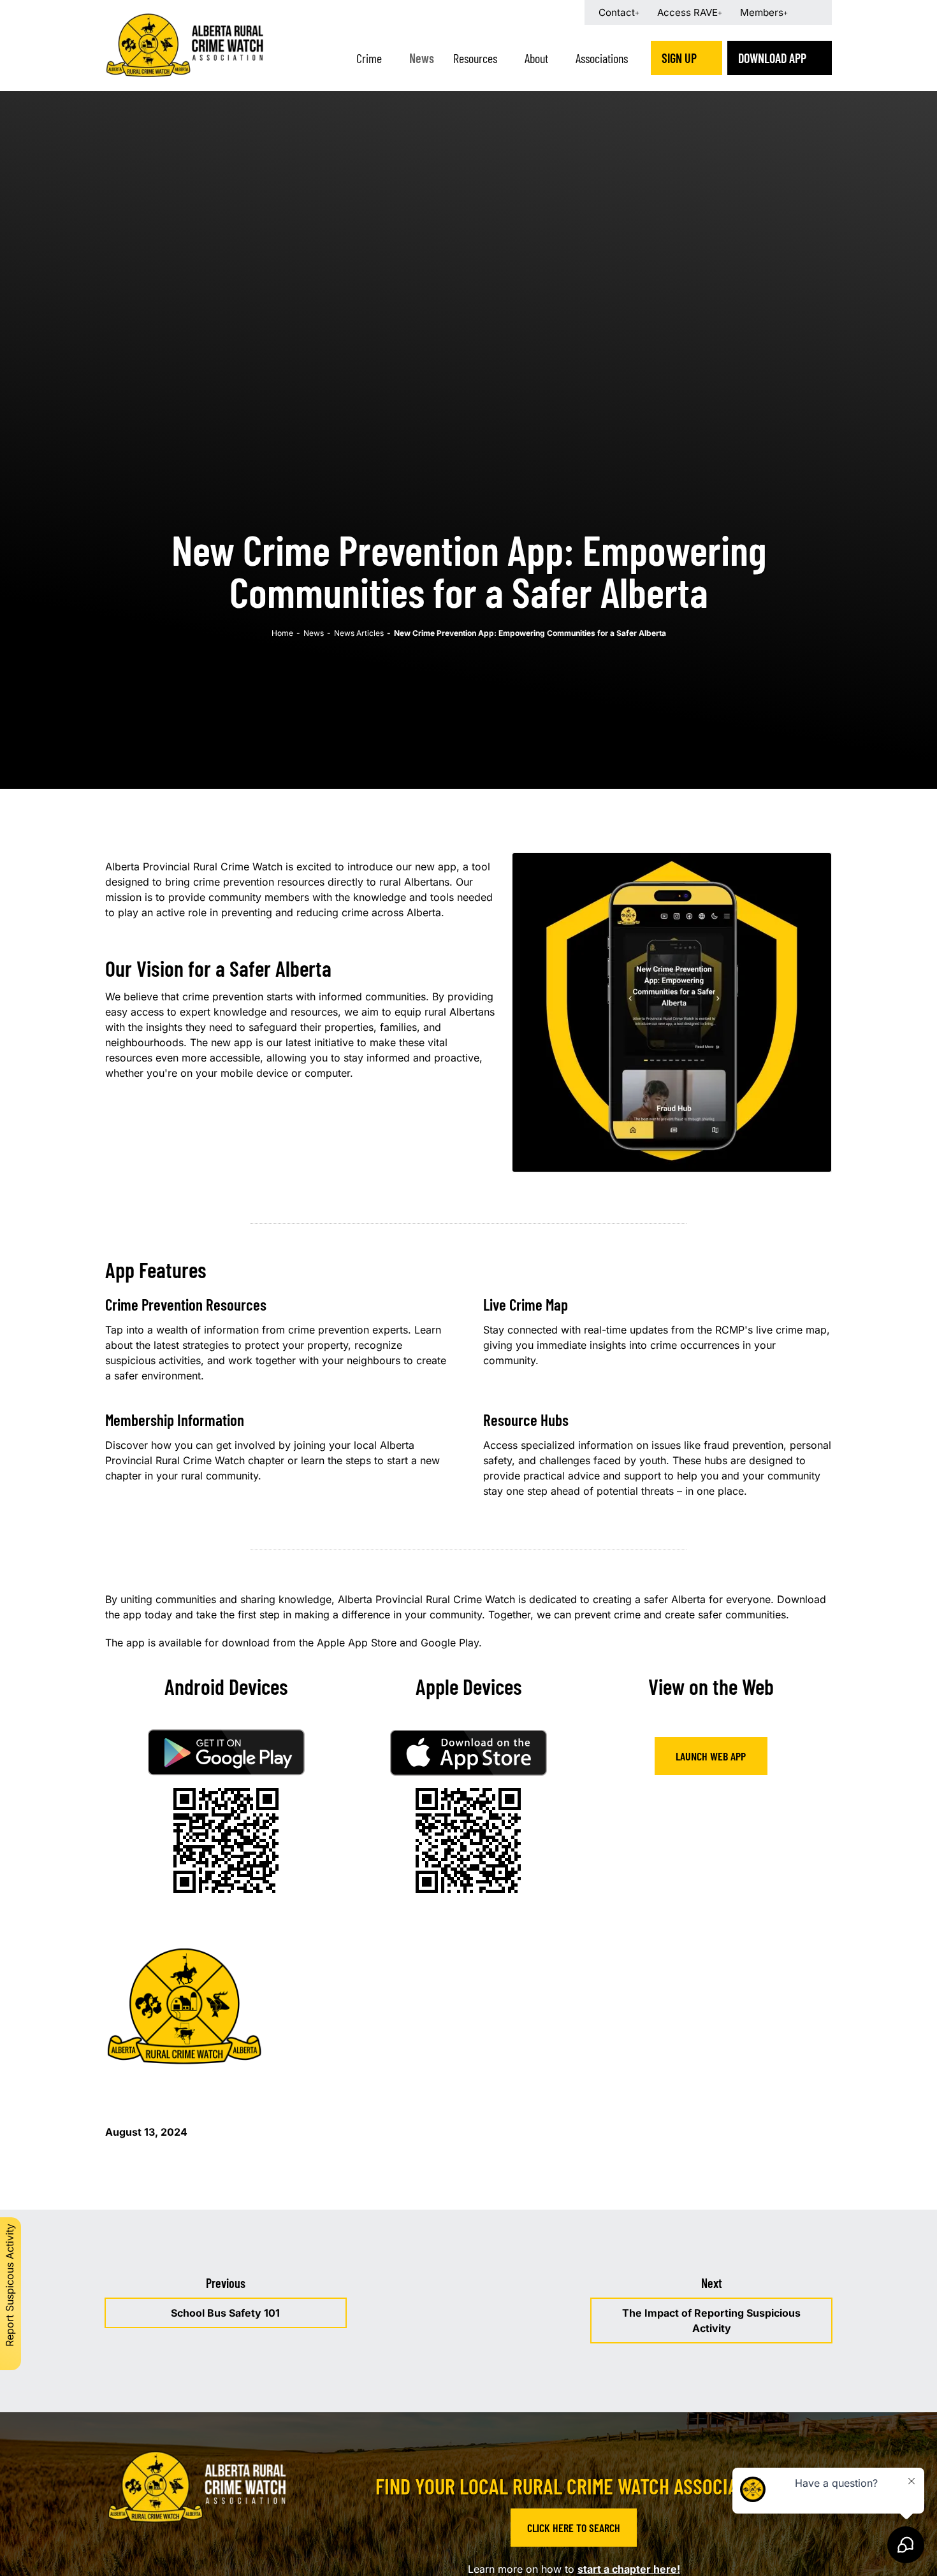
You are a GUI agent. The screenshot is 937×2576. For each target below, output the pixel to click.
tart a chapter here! (632, 2569)
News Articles (359, 633)
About (536, 58)
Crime (369, 58)
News (422, 58)
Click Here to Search (574, 2528)
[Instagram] (193, 2557)
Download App (772, 58)
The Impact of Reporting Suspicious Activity (711, 2321)
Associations (602, 58)
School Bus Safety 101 (225, 2313)
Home (282, 633)
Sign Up (679, 58)
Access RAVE (687, 12)
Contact (617, 12)
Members (762, 12)
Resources (475, 58)
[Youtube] (225, 2557)
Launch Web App (711, 1756)
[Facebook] (161, 2557)
